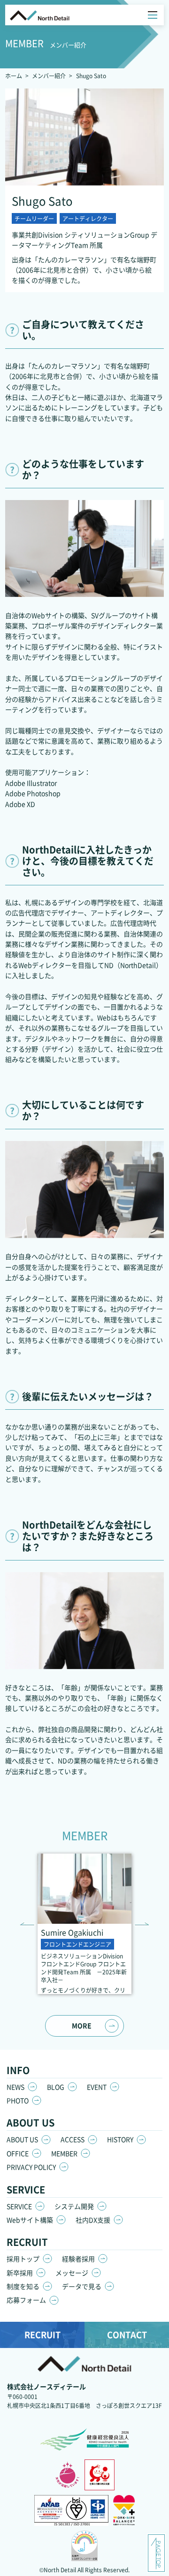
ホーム (14, 76)
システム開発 (74, 2206)
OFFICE (18, 2153)
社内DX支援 (93, 2220)
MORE (82, 2025)
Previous (27, 1924)
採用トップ (23, 2259)
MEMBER (64, 2153)
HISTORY (120, 2139)
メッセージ (72, 2273)
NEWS (15, 2087)
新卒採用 (20, 2273)
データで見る (82, 2286)
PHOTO (18, 2100)
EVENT (97, 2087)
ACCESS (73, 2139)
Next (142, 1924)
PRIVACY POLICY (31, 2167)
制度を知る (23, 2286)
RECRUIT (42, 2334)
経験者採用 (78, 2259)
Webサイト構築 (30, 2220)
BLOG (56, 2087)
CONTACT (127, 2334)
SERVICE (19, 2206)
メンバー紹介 (49, 76)
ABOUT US (22, 2139)
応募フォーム (26, 2300)
